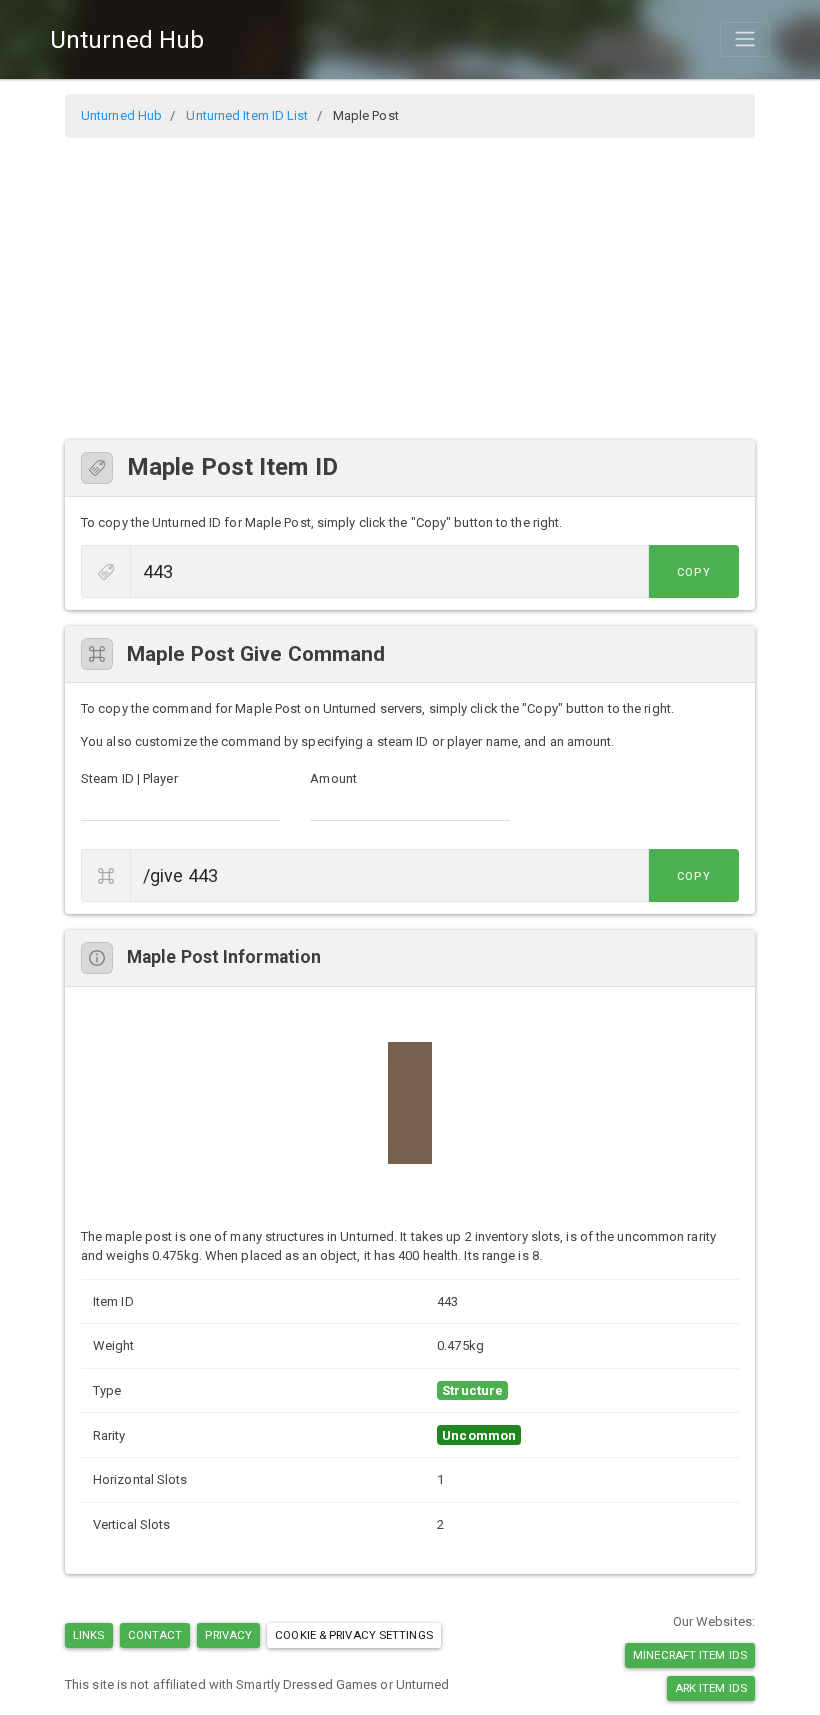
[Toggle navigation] (745, 39)
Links (89, 1635)
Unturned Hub (127, 40)
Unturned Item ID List (247, 115)
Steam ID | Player (129, 778)
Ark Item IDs (711, 1688)
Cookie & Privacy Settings (354, 1635)
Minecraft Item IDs (690, 1655)
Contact (155, 1635)
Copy (694, 572)
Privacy (228, 1635)
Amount (333, 778)
